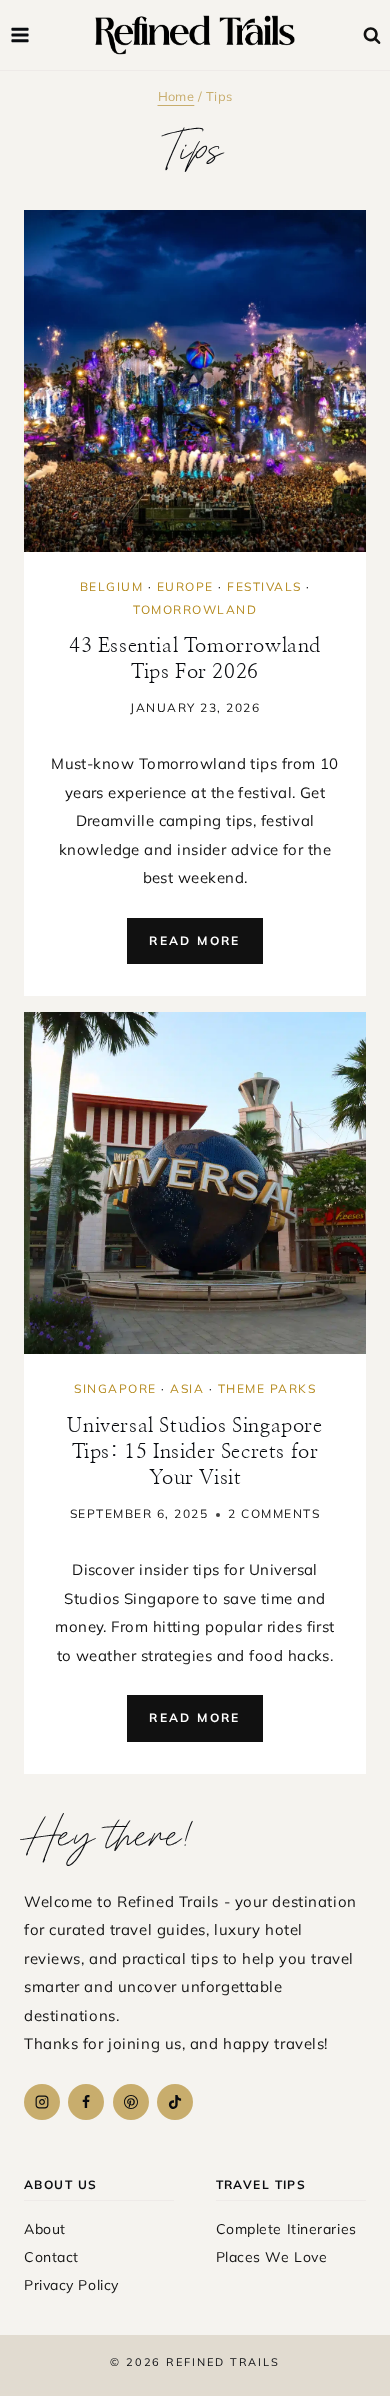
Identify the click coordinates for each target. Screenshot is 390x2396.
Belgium (112, 586)
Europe (185, 586)
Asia (187, 1388)
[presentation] (195, 381)
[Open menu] (20, 34)
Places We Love (272, 2257)
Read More (206, 948)
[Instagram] (42, 2102)
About (45, 2229)
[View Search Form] (372, 36)
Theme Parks (267, 1388)
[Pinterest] (131, 2102)
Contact (51, 2257)
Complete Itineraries (286, 2229)
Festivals (264, 586)
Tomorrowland (195, 609)
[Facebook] (86, 2102)
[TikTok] (175, 2102)
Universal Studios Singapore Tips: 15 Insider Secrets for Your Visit (194, 1452)
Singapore (115, 1388)
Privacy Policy (71, 2285)
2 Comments (274, 1513)
